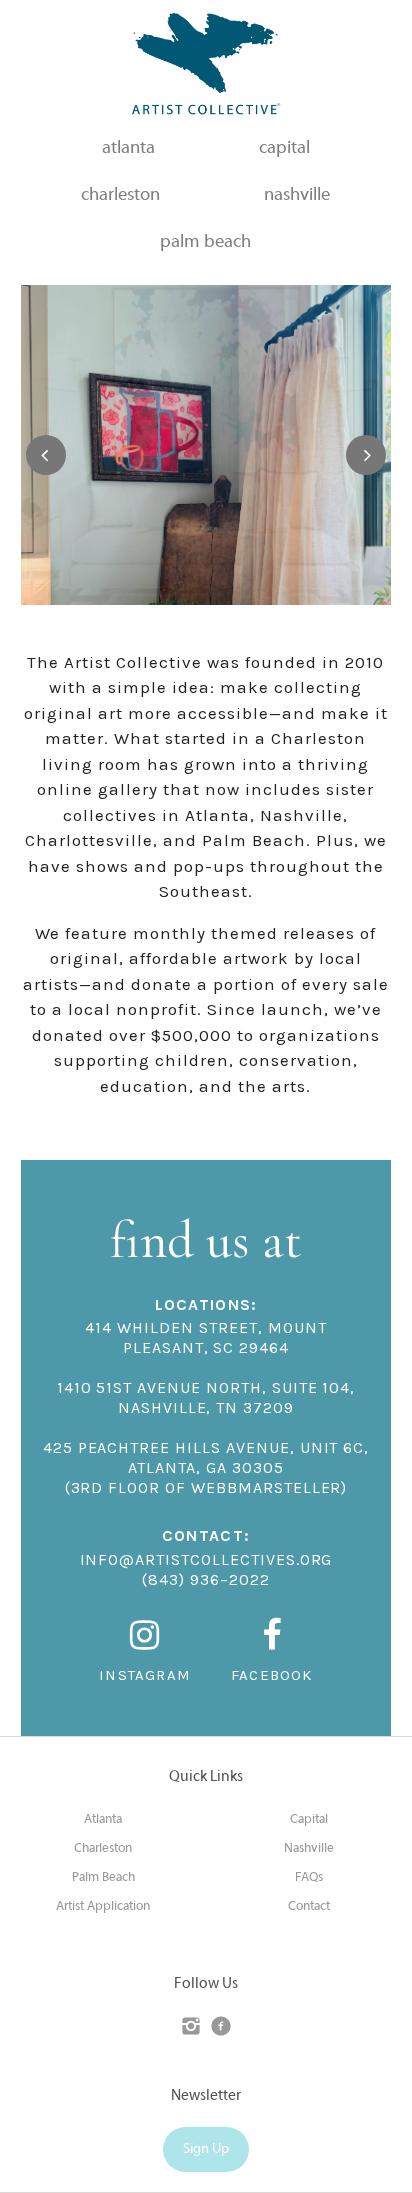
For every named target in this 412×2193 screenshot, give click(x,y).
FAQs (309, 1878)
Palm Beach (103, 1878)
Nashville (309, 1849)
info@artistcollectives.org (206, 1559)
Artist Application (103, 1907)
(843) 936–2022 (205, 1579)
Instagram (145, 1675)
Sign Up (206, 2149)
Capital (309, 1820)
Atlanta (103, 1820)
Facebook (272, 1675)
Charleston (103, 1849)
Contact (309, 1907)
